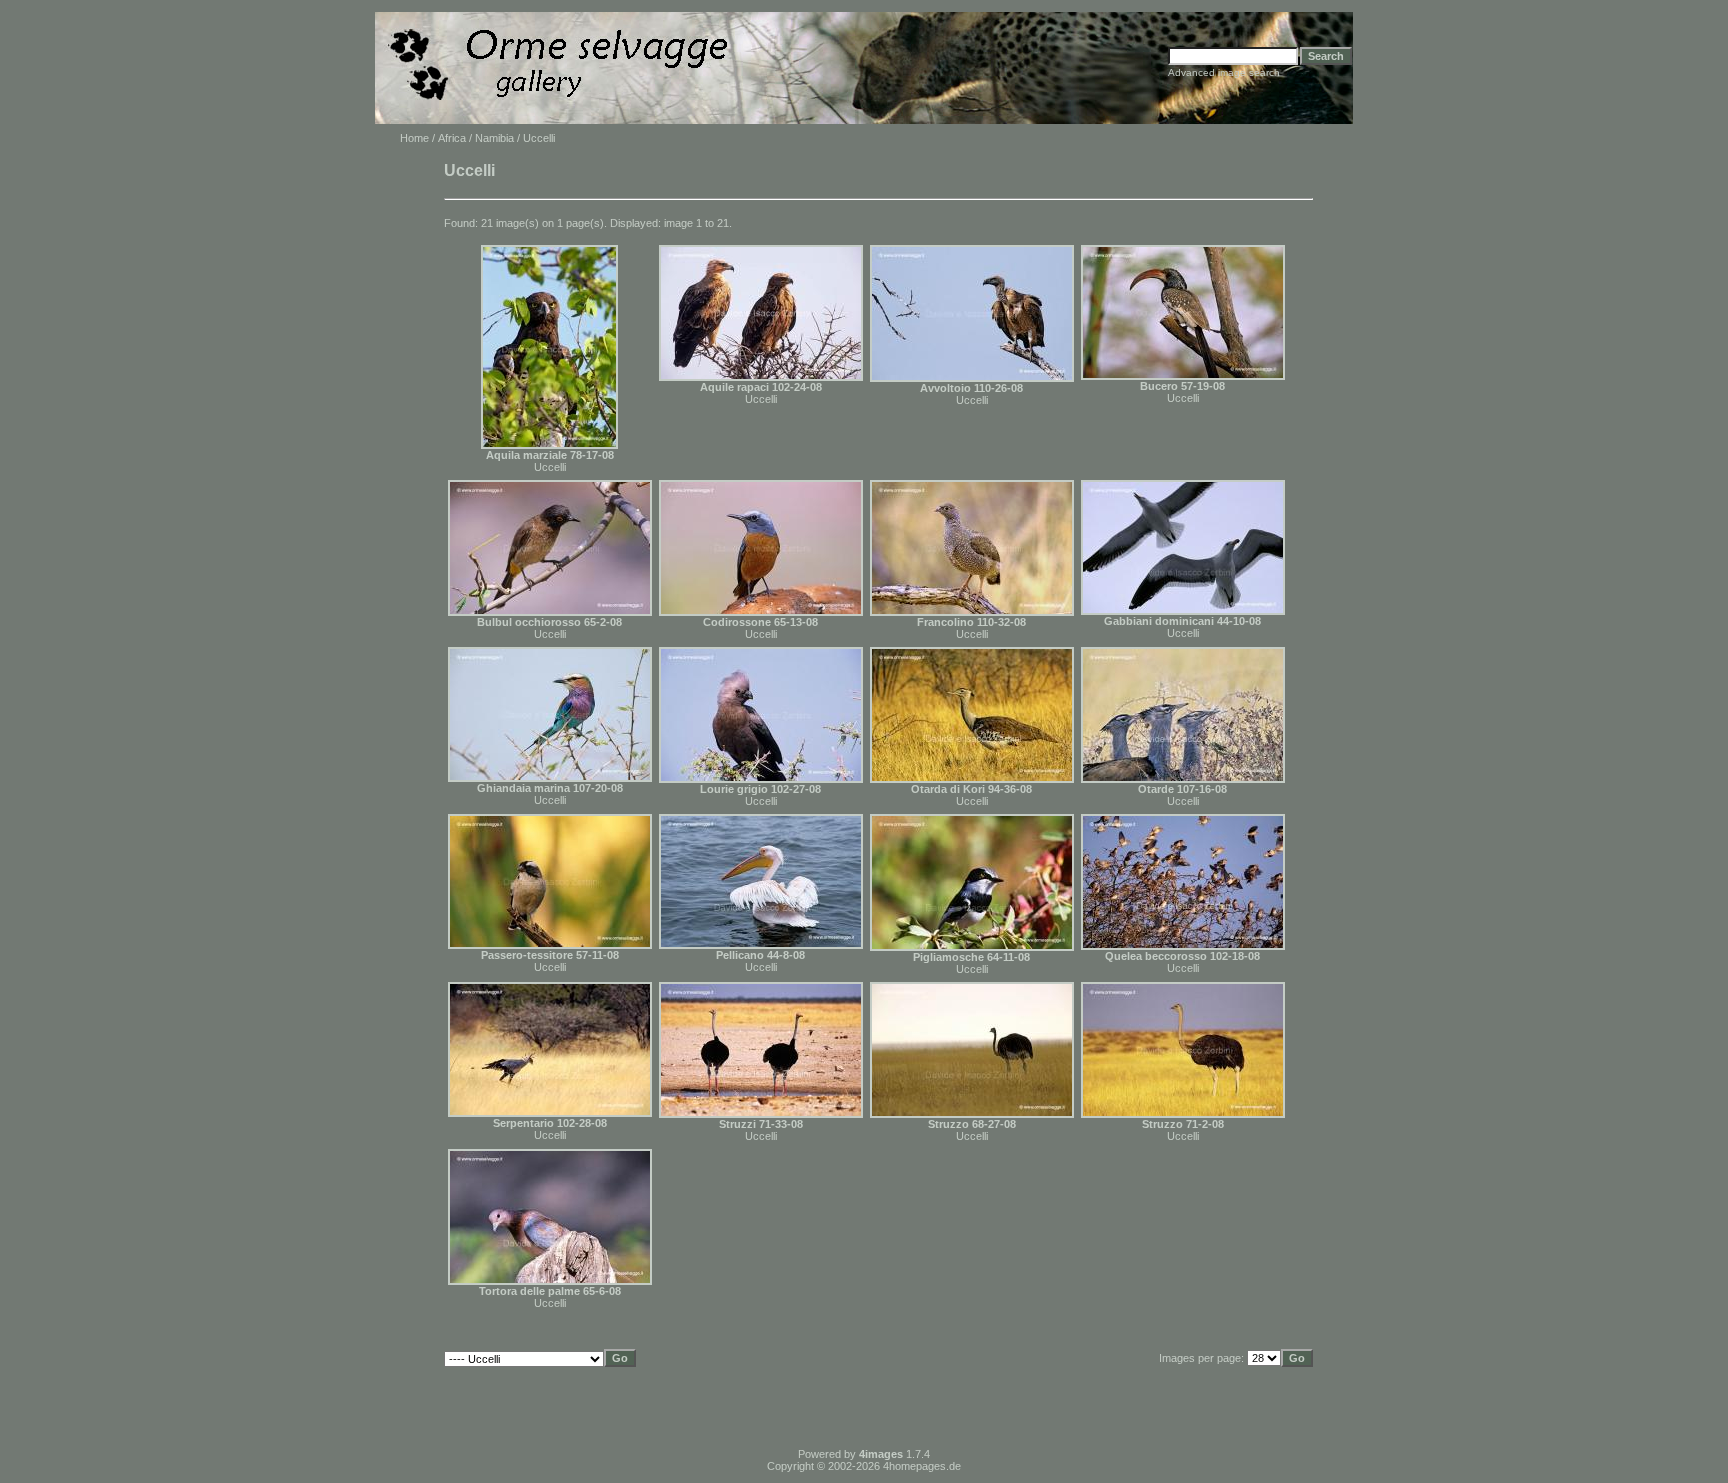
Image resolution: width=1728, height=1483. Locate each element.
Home (414, 138)
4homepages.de (922, 1466)
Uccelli (550, 467)
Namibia (494, 138)
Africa (452, 138)
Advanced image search (1224, 72)
